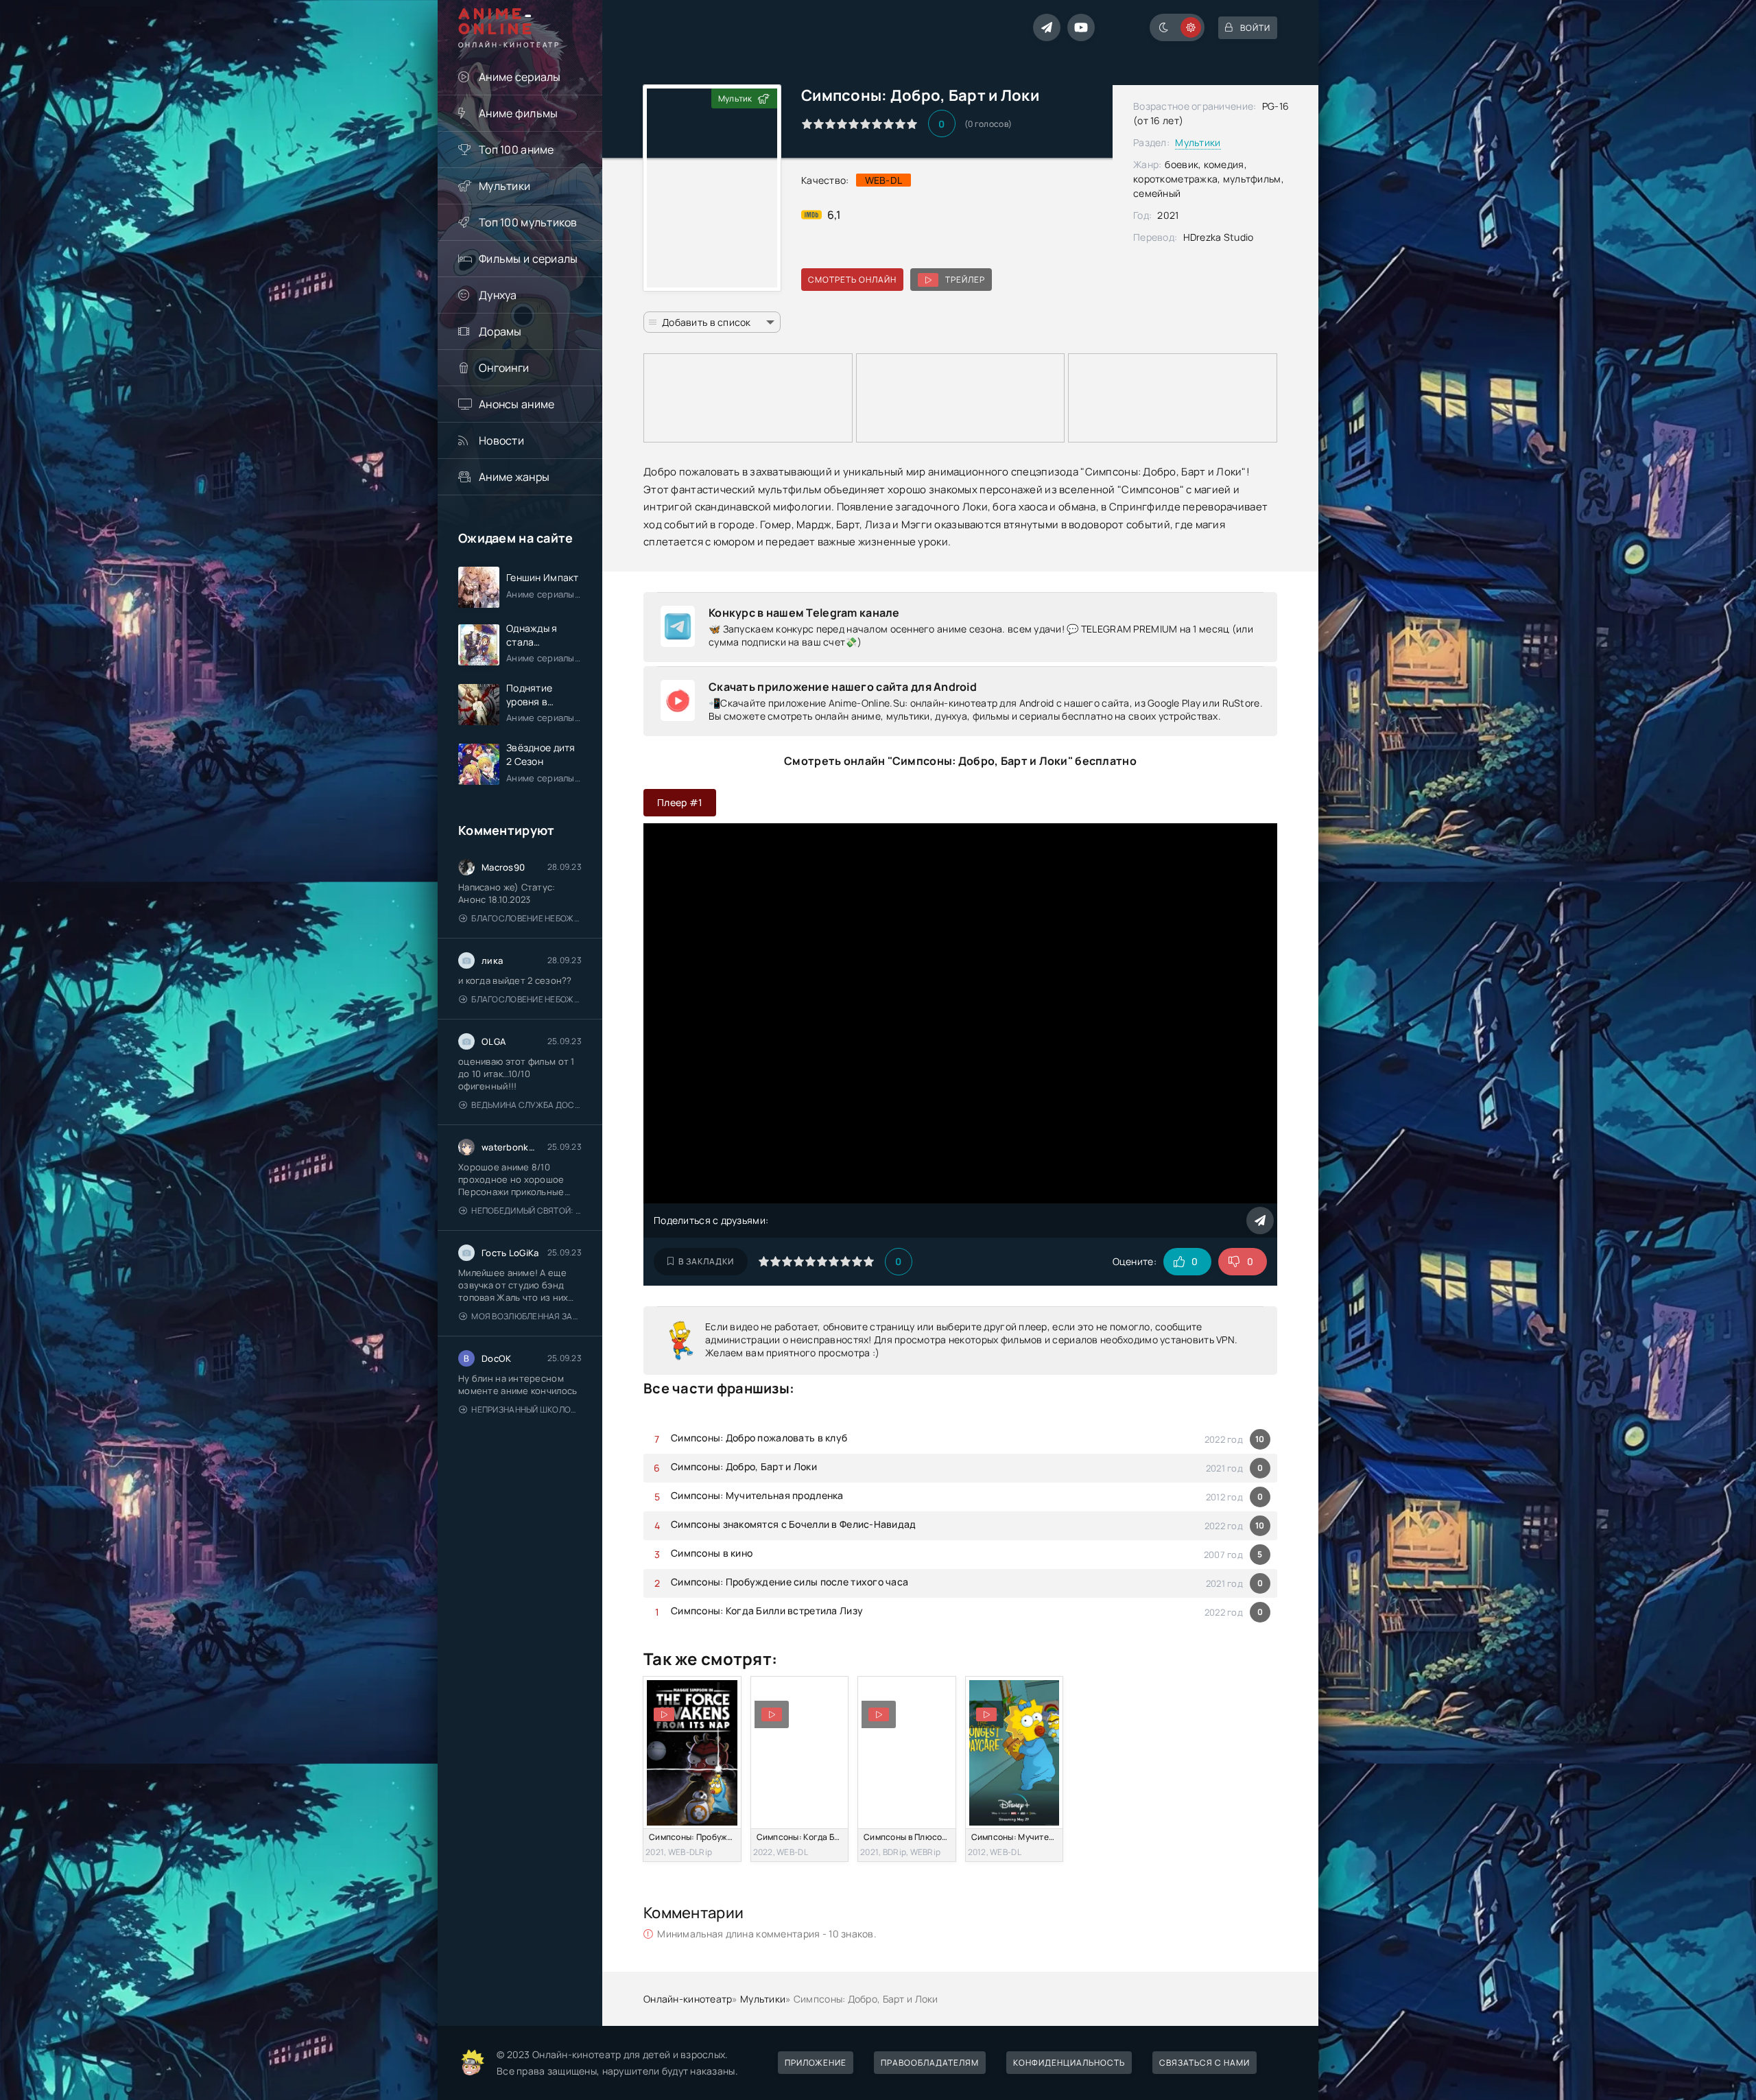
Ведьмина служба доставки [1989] (526, 1105)
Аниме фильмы (518, 113)
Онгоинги (504, 368)
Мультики (505, 186)
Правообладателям (930, 2063)
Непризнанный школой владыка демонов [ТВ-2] (526, 1409)
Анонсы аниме (517, 404)
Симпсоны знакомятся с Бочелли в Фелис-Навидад (794, 1524)
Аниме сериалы (520, 77)
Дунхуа (498, 295)
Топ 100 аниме (517, 150)
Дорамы (500, 331)
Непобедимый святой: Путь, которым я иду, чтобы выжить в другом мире (526, 1211)
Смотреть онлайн (852, 280)
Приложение (816, 2063)
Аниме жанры (514, 477)
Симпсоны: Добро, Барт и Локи (744, 1466)
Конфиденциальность (1069, 2063)
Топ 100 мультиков (528, 222)
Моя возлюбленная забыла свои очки (526, 1316)
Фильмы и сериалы (528, 259)
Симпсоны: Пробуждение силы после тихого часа (790, 1582)
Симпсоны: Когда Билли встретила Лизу (767, 1611)
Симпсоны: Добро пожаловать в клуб (759, 1438)
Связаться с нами (1205, 2063)
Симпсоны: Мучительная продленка (757, 1495)
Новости (501, 440)
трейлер (965, 280)
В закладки (706, 1261)
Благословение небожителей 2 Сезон (526, 918)
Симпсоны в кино (712, 1553)
